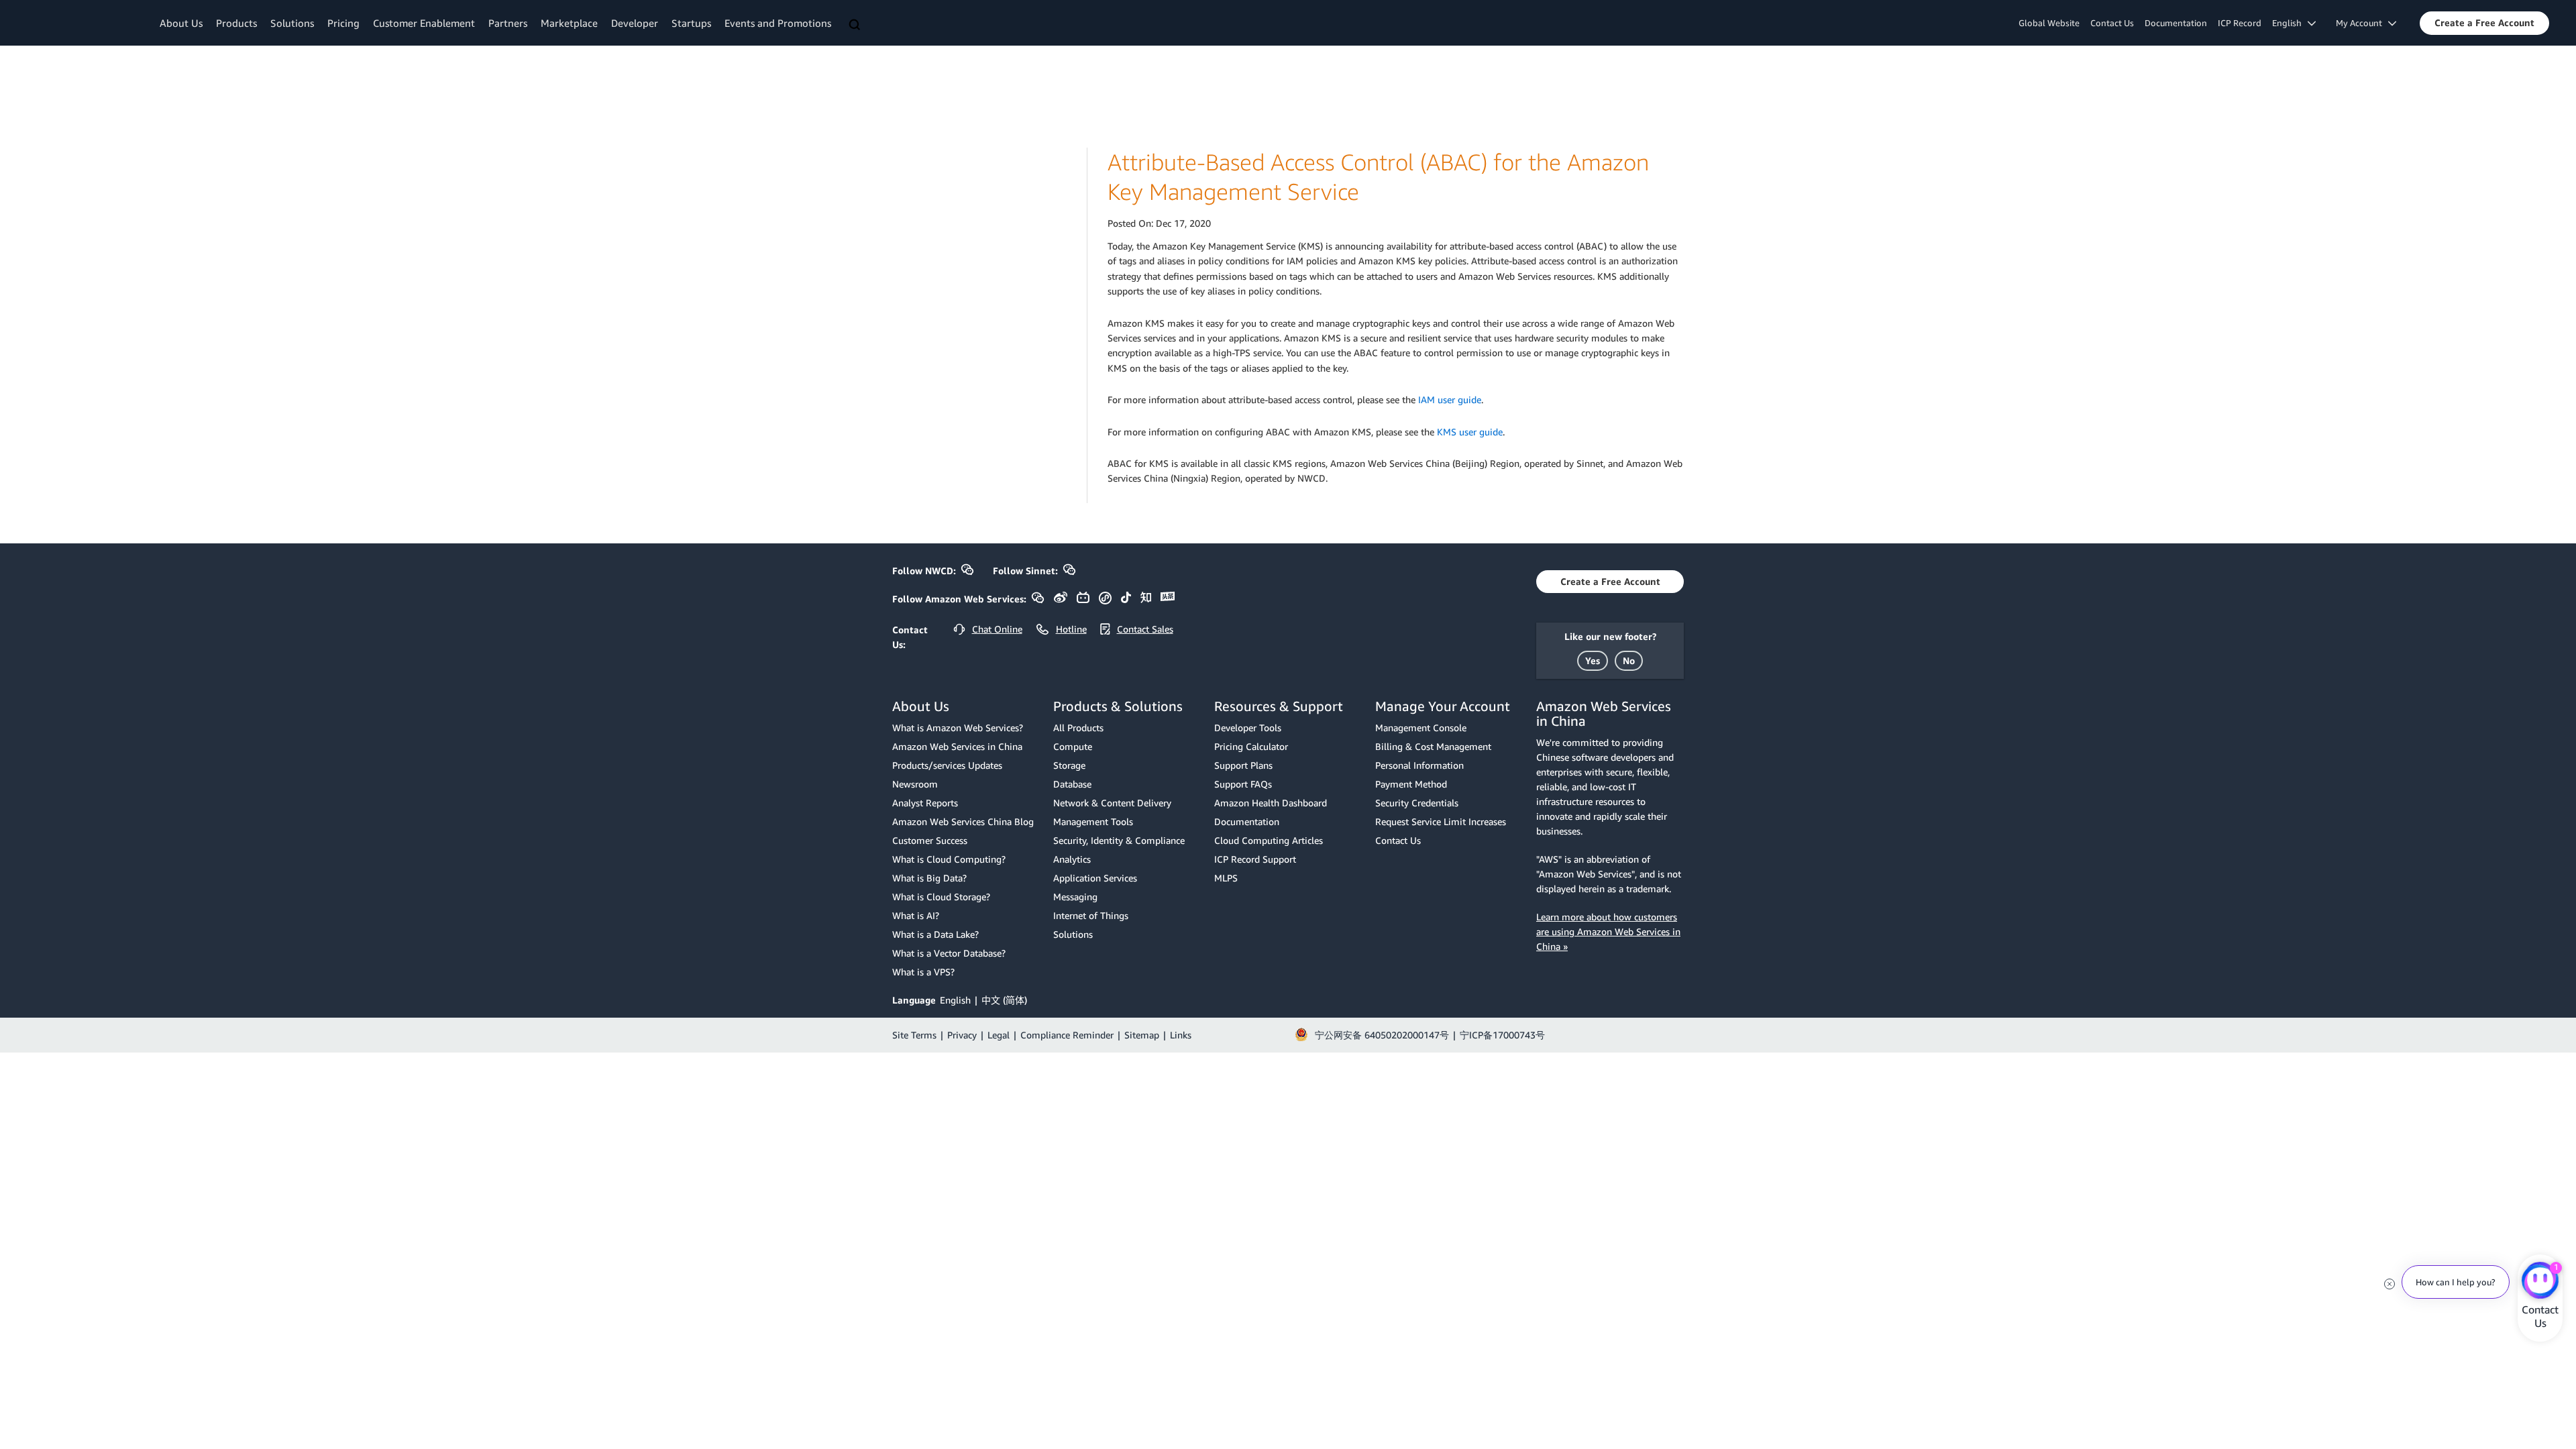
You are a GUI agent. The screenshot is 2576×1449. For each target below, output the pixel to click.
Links (1181, 1035)
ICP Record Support (1255, 859)
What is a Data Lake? (935, 934)
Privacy (962, 1035)
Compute (1073, 746)
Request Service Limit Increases (1441, 821)
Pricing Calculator (1251, 746)
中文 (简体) (1004, 1000)
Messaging (1075, 897)
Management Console (1421, 728)
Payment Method (1411, 784)
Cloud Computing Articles (1269, 840)
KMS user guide (1470, 432)
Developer (635, 23)
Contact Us (2112, 23)
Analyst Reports (925, 803)
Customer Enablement (424, 23)
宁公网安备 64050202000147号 (1382, 1035)
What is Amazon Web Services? (958, 728)
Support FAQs (1243, 784)
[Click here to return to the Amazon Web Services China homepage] (84, 22)
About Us (181, 23)
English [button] (2290, 23)
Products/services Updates (947, 765)
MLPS (1226, 878)
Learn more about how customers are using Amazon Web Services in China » (1608, 931)
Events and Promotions (778, 23)
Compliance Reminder (1067, 1035)
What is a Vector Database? (949, 953)
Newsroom (915, 784)
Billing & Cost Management (1433, 746)
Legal (999, 1035)
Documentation (2176, 23)
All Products (1078, 728)
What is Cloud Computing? (949, 859)
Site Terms (914, 1035)
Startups (691, 23)
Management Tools (1093, 821)
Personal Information (1419, 765)
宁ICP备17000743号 (1502, 1035)
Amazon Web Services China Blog (963, 821)
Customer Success (930, 840)
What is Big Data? (929, 878)
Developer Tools (1248, 728)
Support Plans (1243, 765)
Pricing (343, 23)
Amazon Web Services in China (957, 746)
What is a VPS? (923, 972)
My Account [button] (2362, 23)
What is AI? (916, 915)
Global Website (2049, 23)
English (955, 1000)
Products (236, 23)
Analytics (1072, 859)
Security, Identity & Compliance (1119, 840)
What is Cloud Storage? (941, 897)
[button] (2484, 23)
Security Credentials (1417, 803)
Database (1072, 784)
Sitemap (1142, 1035)
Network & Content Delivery (1112, 803)
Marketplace (569, 23)
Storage (1069, 765)
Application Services (1095, 878)
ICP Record (2240, 23)
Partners (508, 23)
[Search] (856, 25)
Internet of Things (1091, 915)
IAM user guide (1450, 399)
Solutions (292, 23)
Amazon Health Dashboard (1271, 803)
